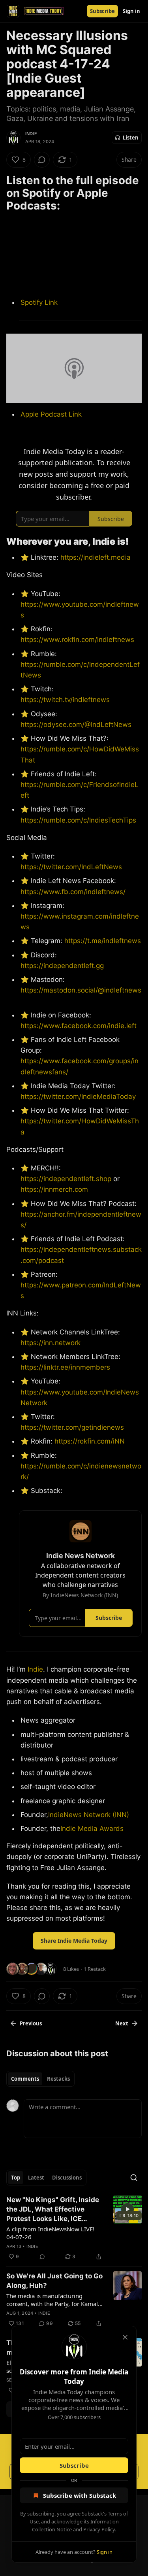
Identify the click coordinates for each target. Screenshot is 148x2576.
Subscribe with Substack (80, 2495)
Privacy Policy (99, 2529)
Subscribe (74, 2465)
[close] (125, 2337)
